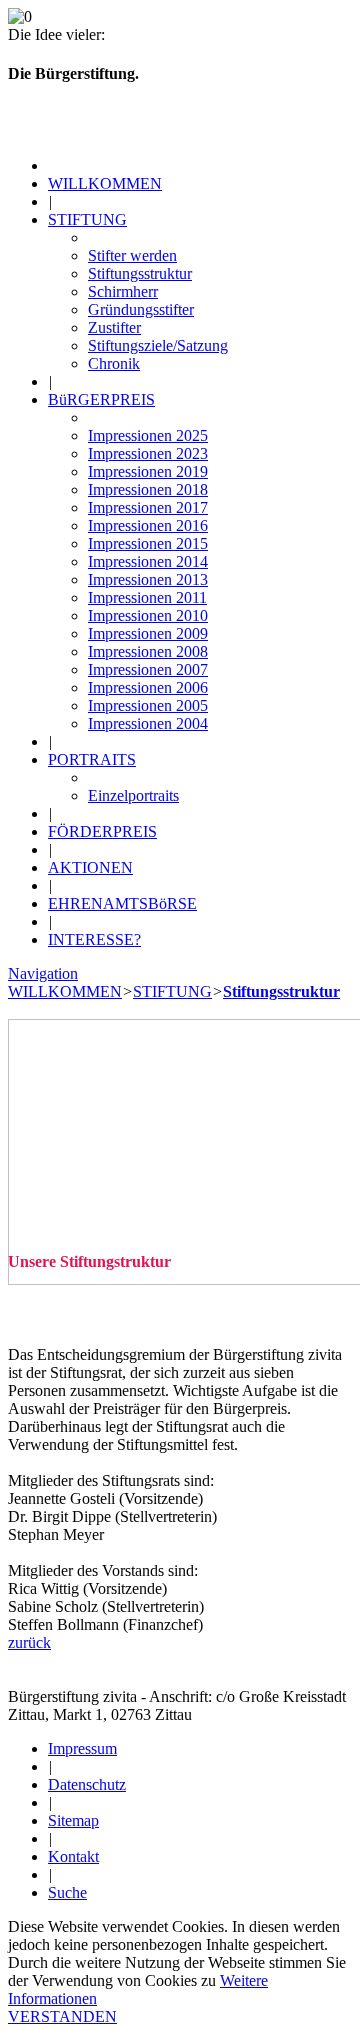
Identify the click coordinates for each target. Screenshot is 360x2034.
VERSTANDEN (62, 2016)
